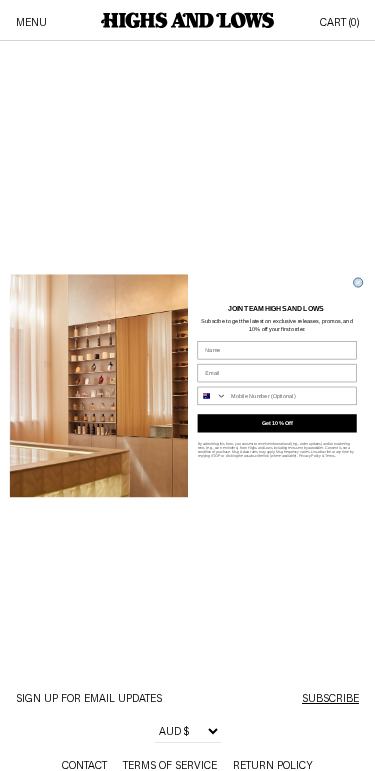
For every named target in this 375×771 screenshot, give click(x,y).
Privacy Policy (309, 456)
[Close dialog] (357, 282)
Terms (330, 456)
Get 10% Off (276, 423)
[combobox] (212, 395)
